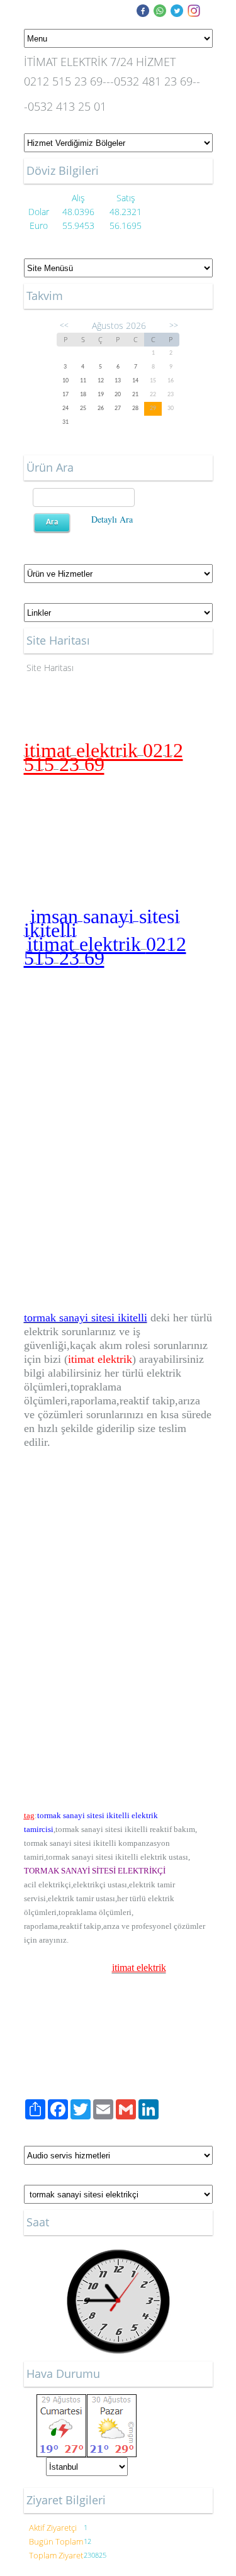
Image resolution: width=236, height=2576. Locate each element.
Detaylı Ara (112, 519)
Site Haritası (50, 668)
